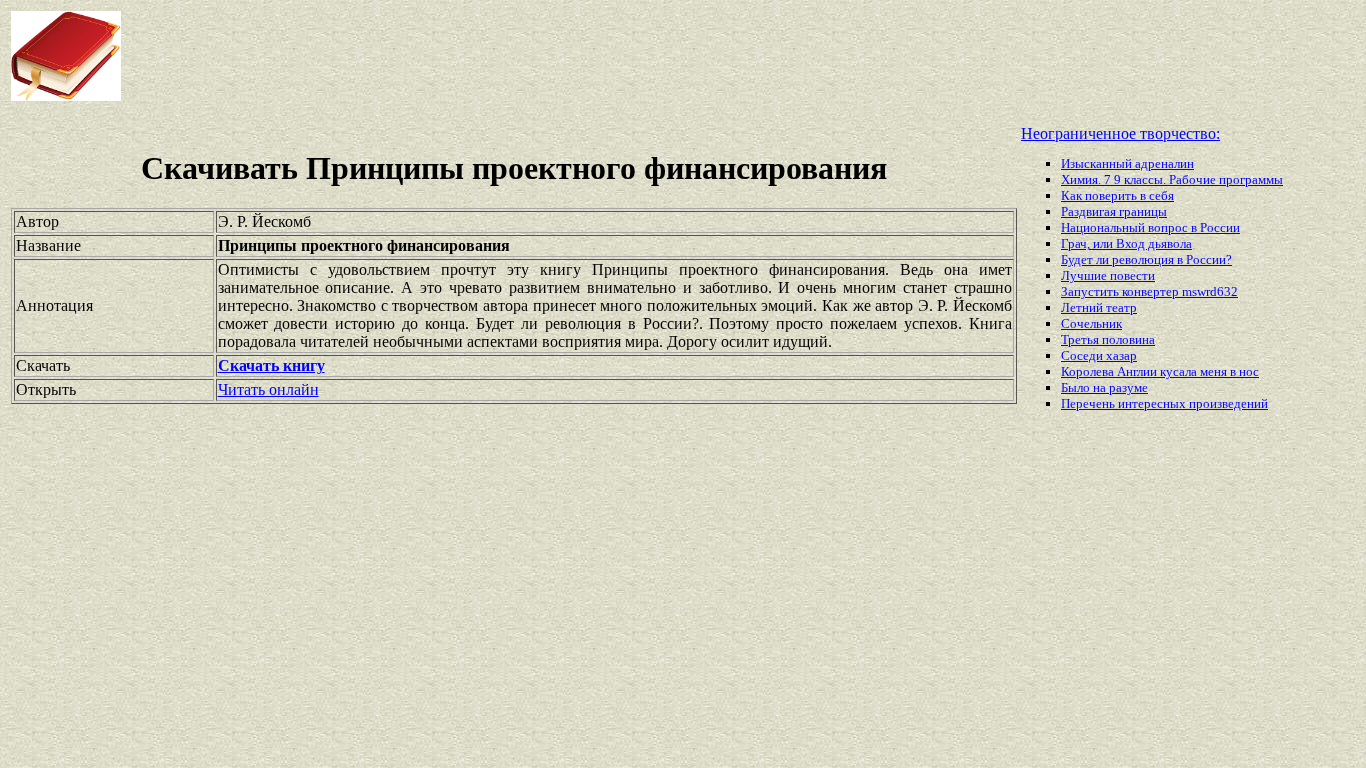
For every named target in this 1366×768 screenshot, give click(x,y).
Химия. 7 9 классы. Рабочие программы (1172, 179)
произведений (1228, 403)
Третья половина (1108, 339)
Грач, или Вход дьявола (1126, 243)
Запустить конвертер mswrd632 (1149, 291)
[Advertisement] (549, 56)
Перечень (1089, 403)
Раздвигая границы (1114, 211)
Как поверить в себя (1117, 195)
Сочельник (1091, 323)
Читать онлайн (268, 389)
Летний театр (1099, 307)
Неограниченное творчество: (1120, 133)
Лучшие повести (1108, 275)
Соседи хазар (1099, 355)
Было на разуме (1104, 387)
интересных (1153, 403)
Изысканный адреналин (1127, 163)
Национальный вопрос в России (1150, 227)
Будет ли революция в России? (1146, 259)
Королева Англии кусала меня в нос (1160, 371)
